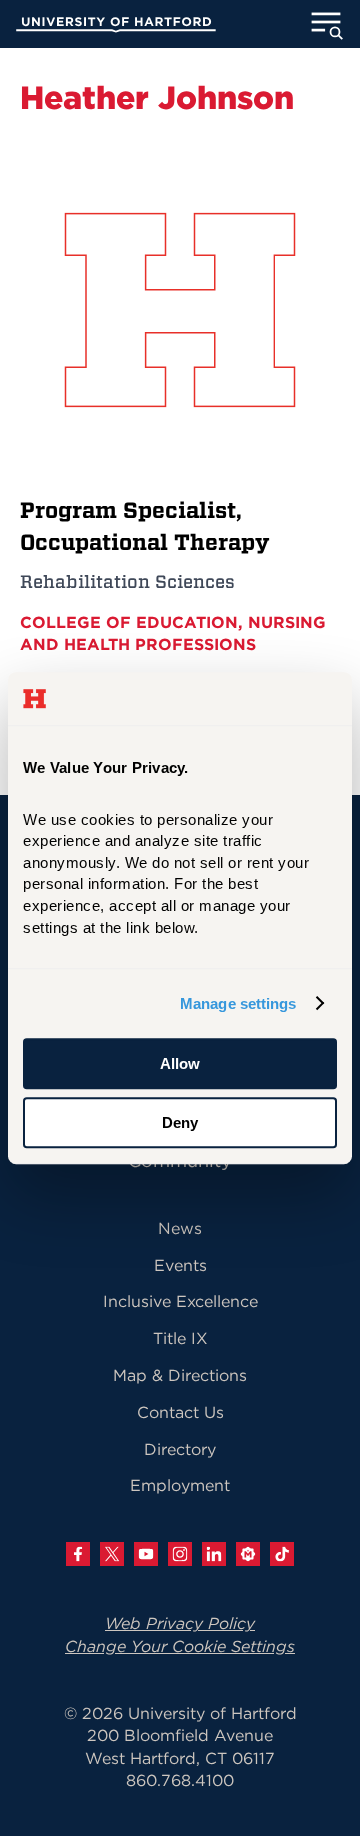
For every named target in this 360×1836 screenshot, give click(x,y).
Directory (180, 1449)
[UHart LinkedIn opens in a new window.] (214, 1554)
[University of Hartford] (116, 27)
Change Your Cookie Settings (180, 1646)
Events (180, 1265)
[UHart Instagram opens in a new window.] (180, 1554)
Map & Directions (180, 1375)
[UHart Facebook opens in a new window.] (78, 1554)
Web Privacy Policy (180, 1623)
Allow (180, 1063)
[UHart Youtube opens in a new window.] (146, 1554)
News (180, 1228)
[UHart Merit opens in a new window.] (248, 1554)
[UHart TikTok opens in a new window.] (282, 1554)
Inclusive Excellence (180, 1301)
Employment (180, 1485)
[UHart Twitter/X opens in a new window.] (112, 1554)
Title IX (180, 1338)
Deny (180, 1122)
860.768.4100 (180, 1780)
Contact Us (180, 1412)
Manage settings (238, 1003)
